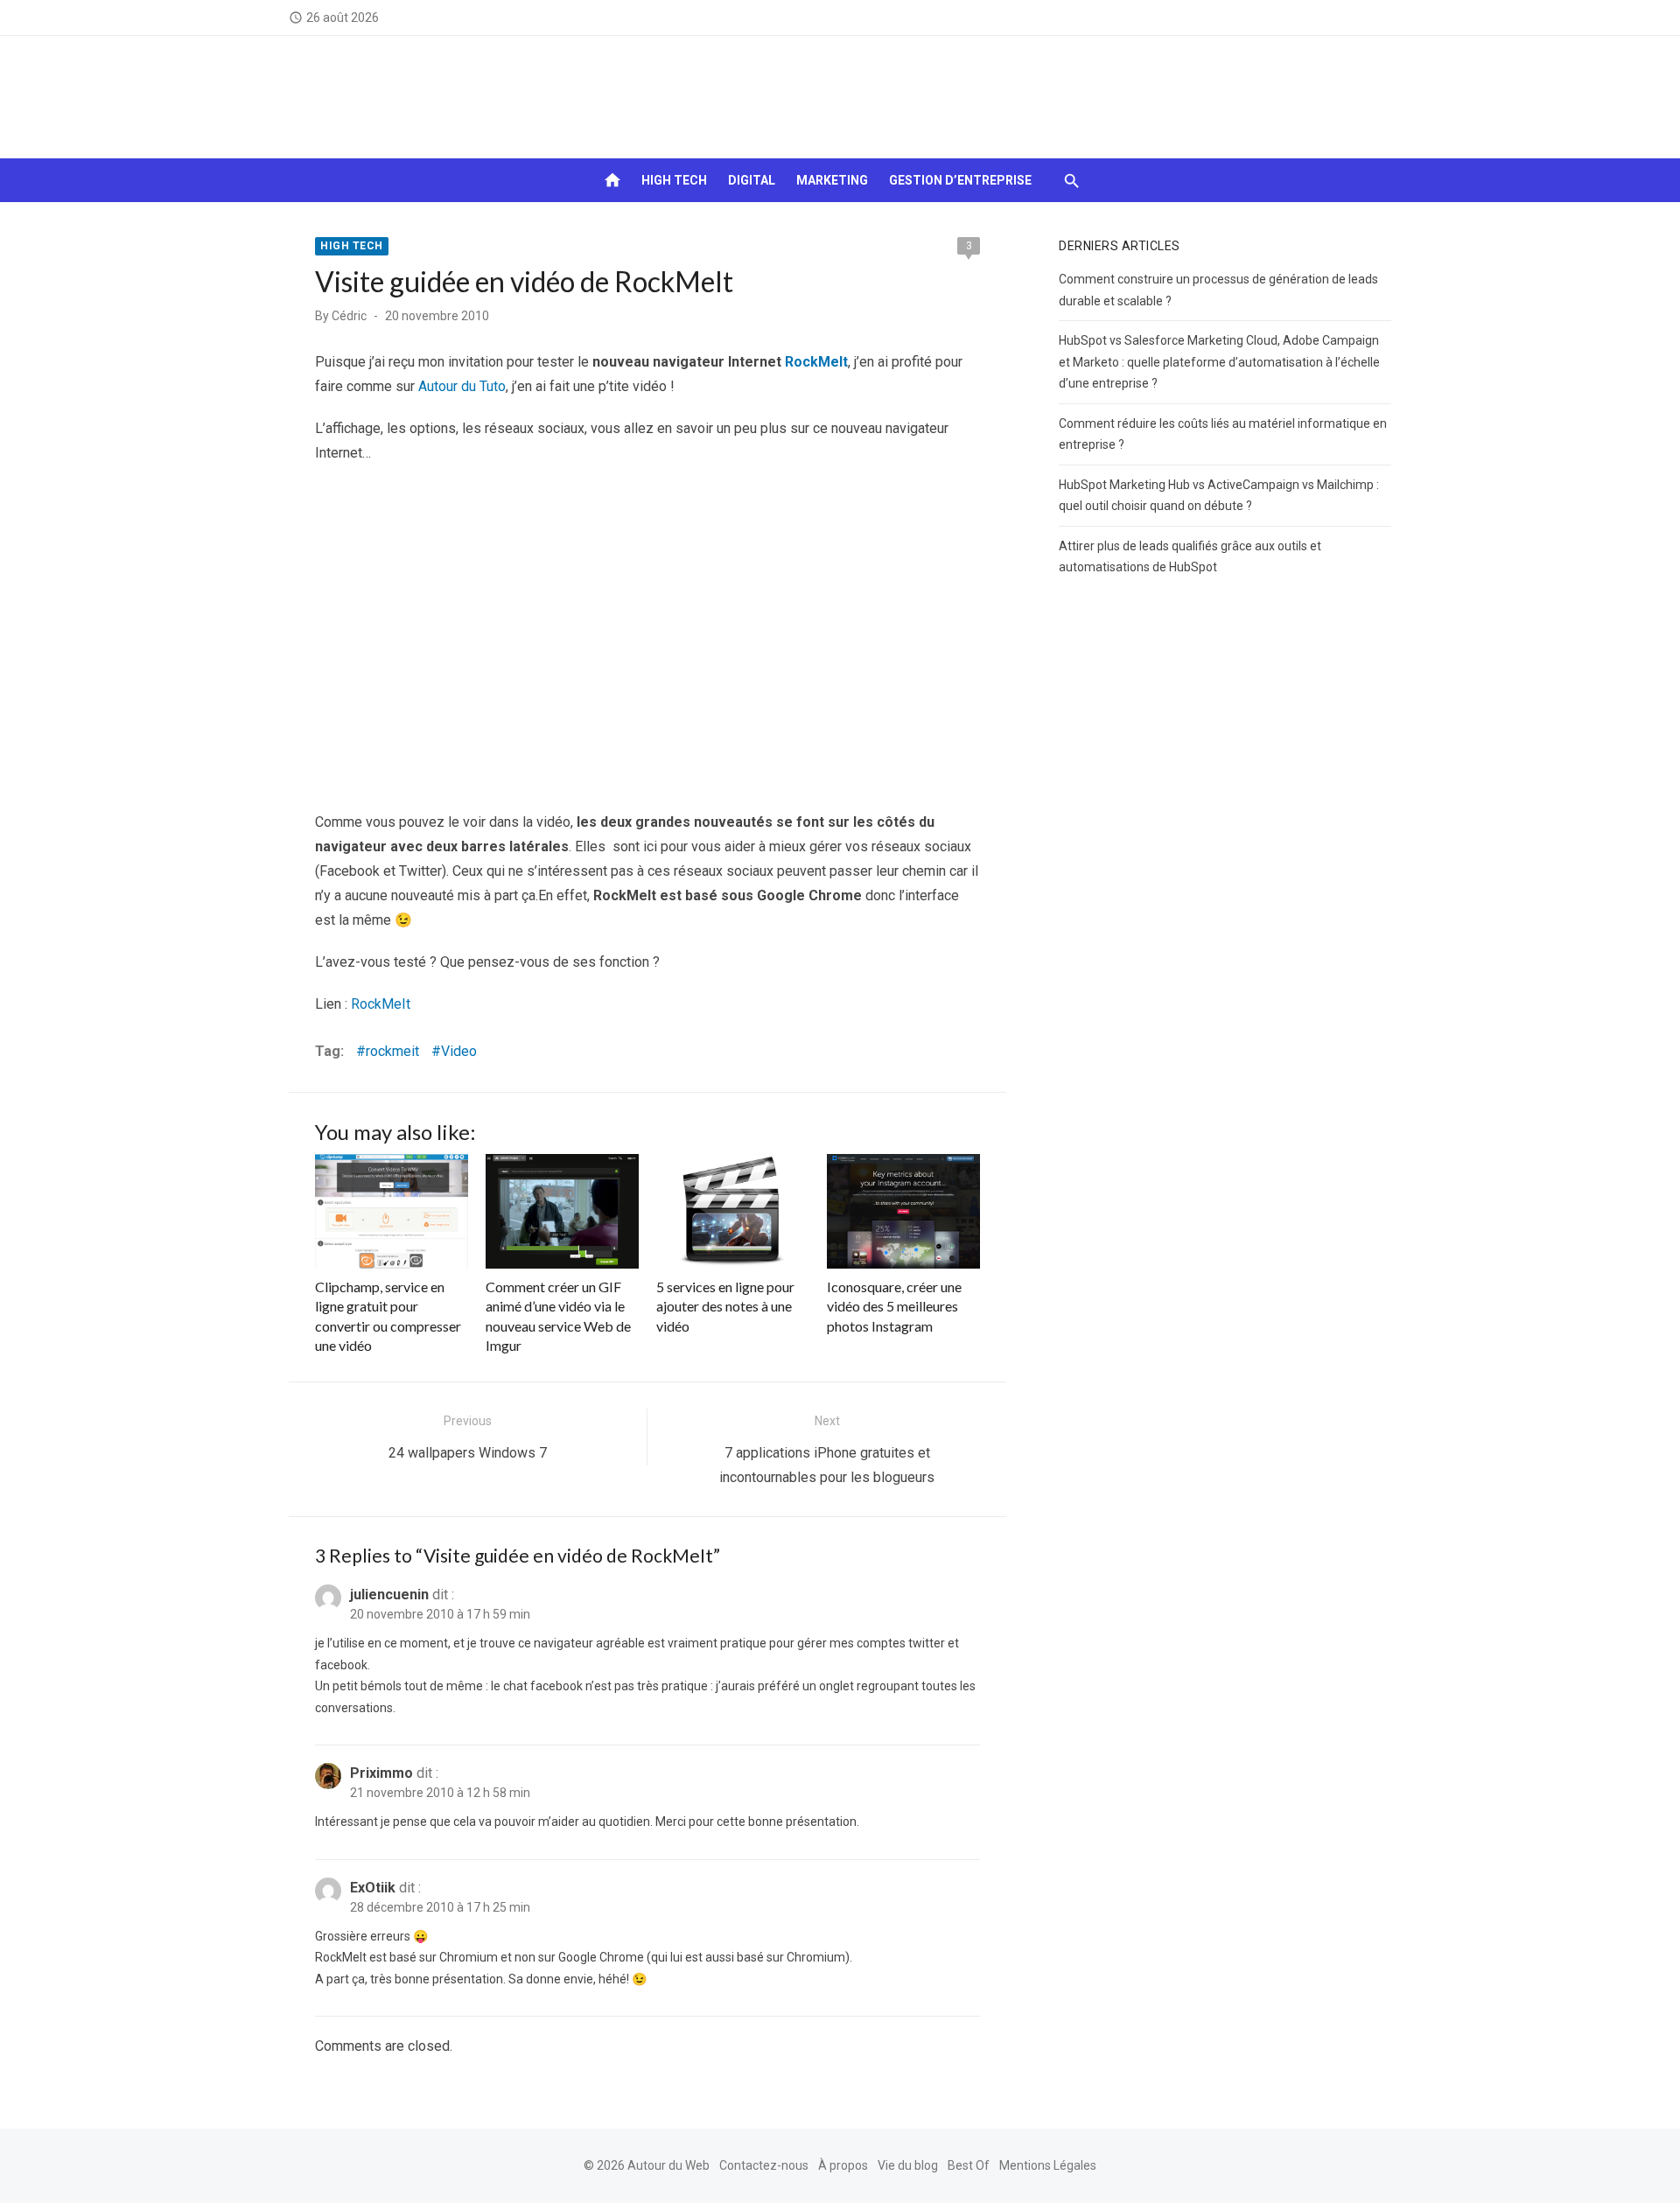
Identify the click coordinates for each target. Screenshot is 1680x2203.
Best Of (969, 2165)
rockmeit (392, 1051)
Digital (752, 180)
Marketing (832, 180)
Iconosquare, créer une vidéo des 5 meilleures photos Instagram (894, 1306)
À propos (843, 2165)
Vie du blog (908, 2165)
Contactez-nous (764, 2165)
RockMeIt (816, 362)
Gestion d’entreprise (960, 180)
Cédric (349, 316)
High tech (674, 180)
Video (459, 1051)
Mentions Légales (1048, 2165)
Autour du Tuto (462, 386)
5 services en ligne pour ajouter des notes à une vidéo (725, 1306)
